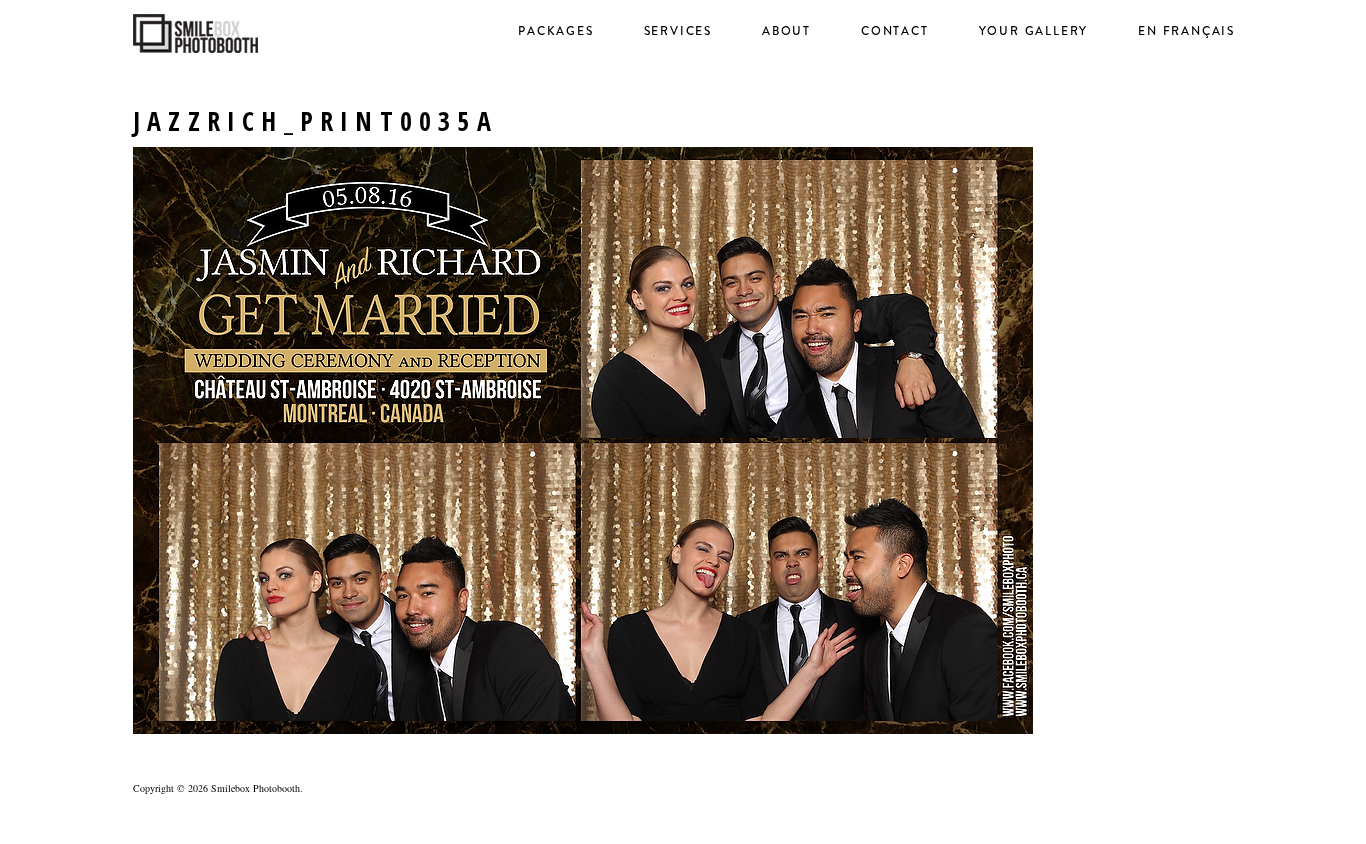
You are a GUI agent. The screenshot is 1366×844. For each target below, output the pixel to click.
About (786, 31)
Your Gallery (1034, 31)
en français (1186, 31)
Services (678, 31)
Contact (895, 31)
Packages (555, 31)
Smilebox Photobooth (255, 788)
